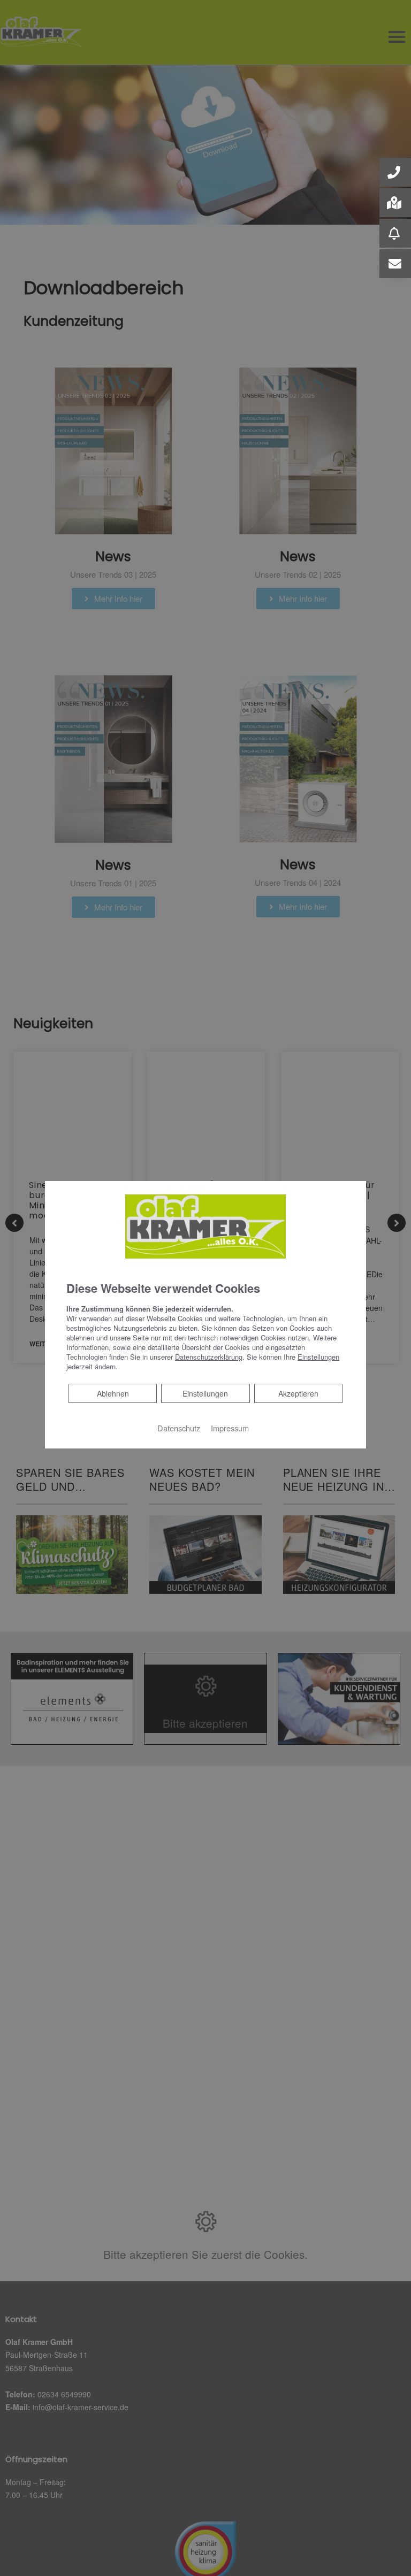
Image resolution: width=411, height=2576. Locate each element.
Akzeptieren (298, 1393)
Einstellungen (205, 1393)
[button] (395, 172)
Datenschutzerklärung (209, 1357)
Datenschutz (179, 1428)
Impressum (230, 1428)
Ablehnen (113, 1393)
